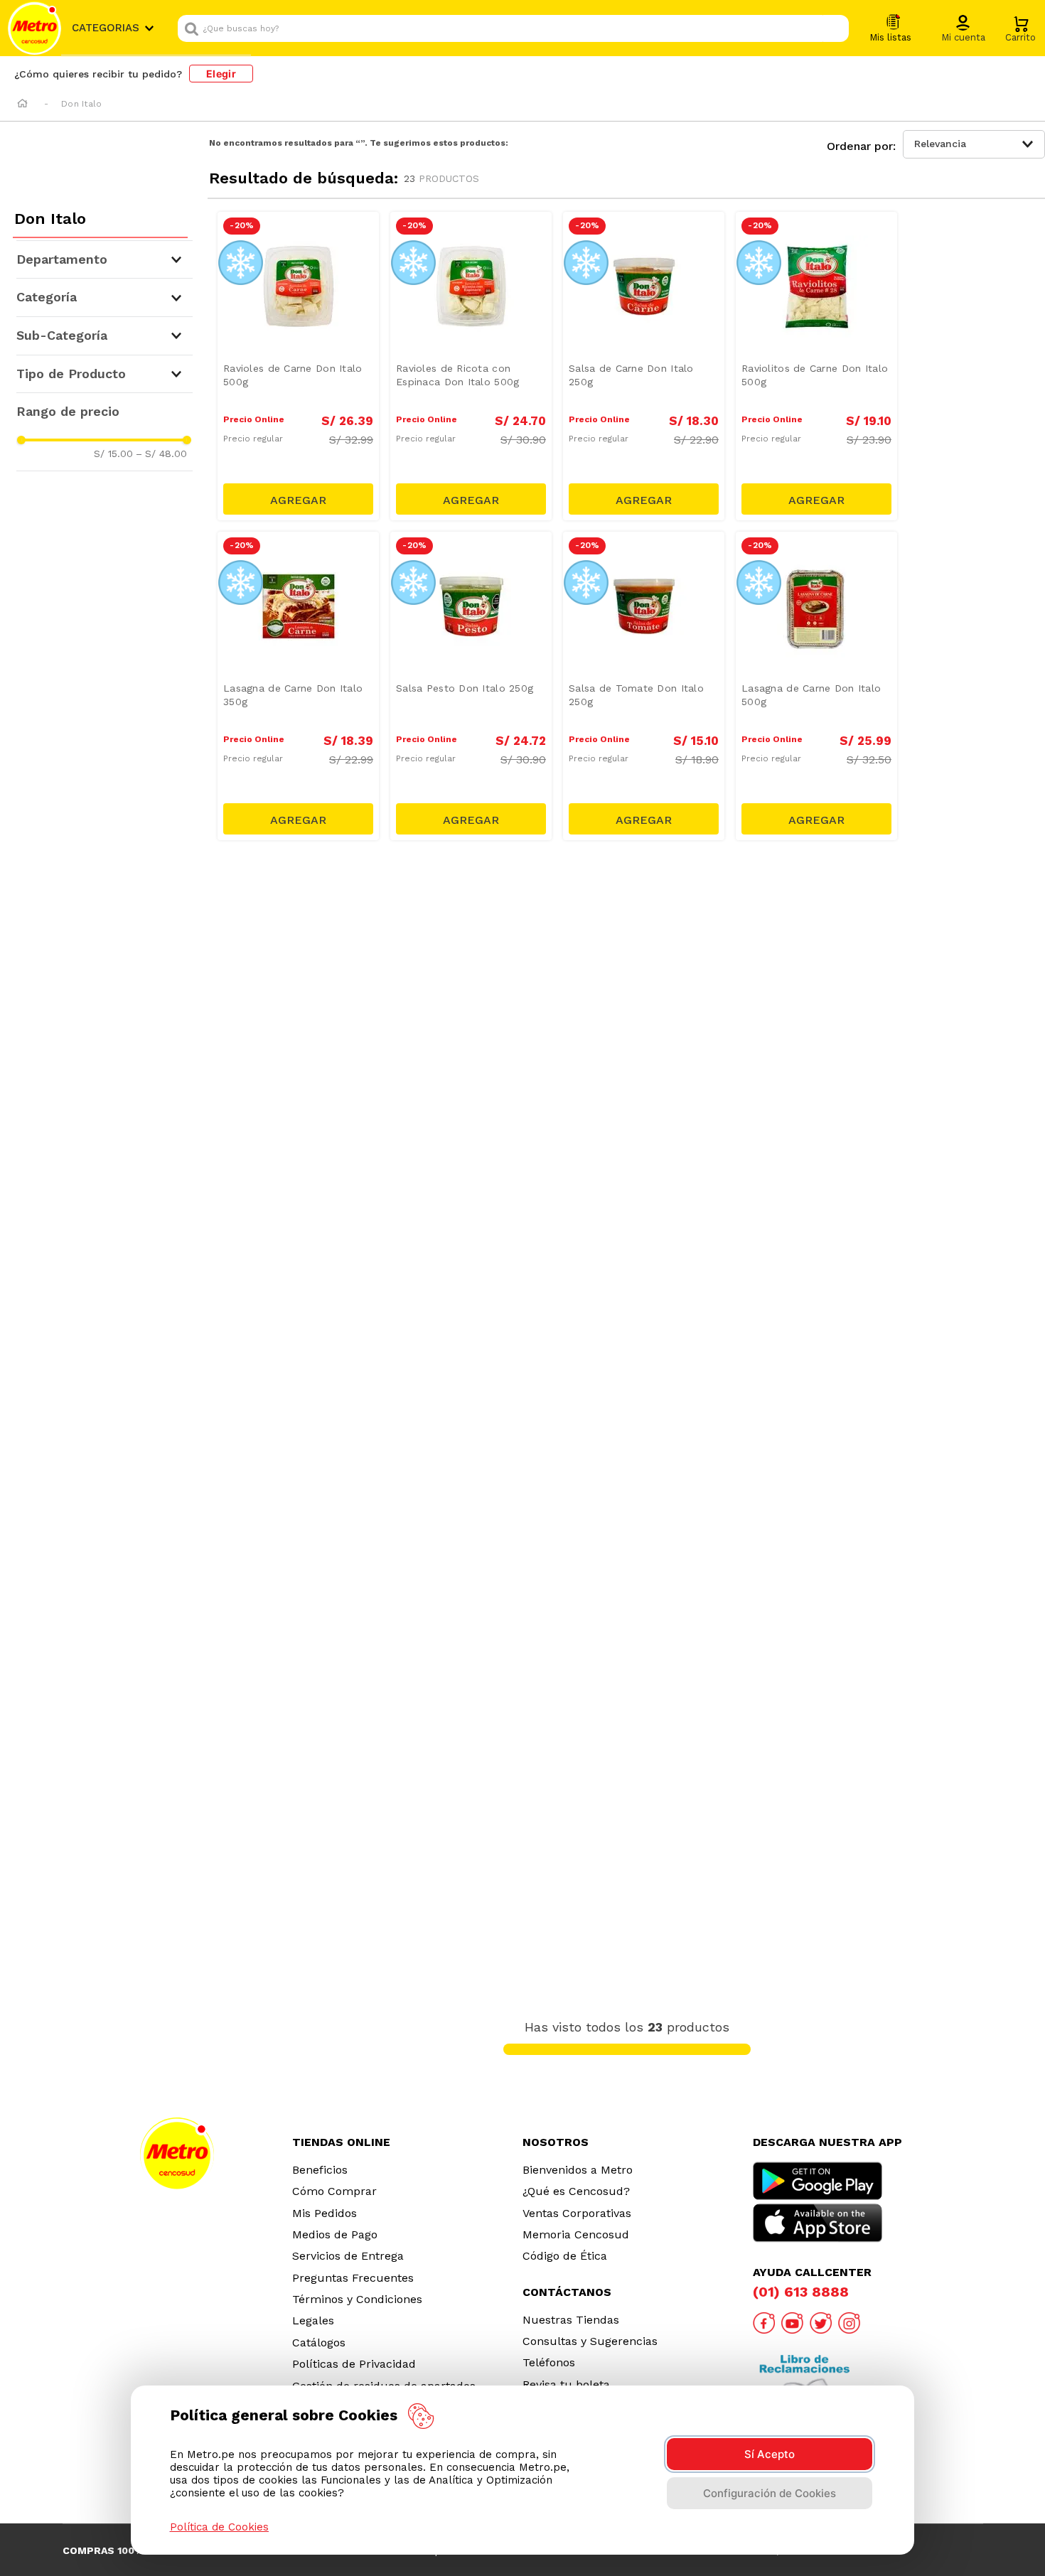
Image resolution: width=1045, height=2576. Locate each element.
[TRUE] (298, 499)
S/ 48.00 (161, 454)
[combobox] (513, 28)
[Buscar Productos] (835, 28)
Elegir (221, 74)
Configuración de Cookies (770, 2493)
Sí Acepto (770, 2454)
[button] (963, 29)
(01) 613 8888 (801, 2292)
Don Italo (81, 104)
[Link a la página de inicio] (22, 104)
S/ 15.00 (113, 454)
